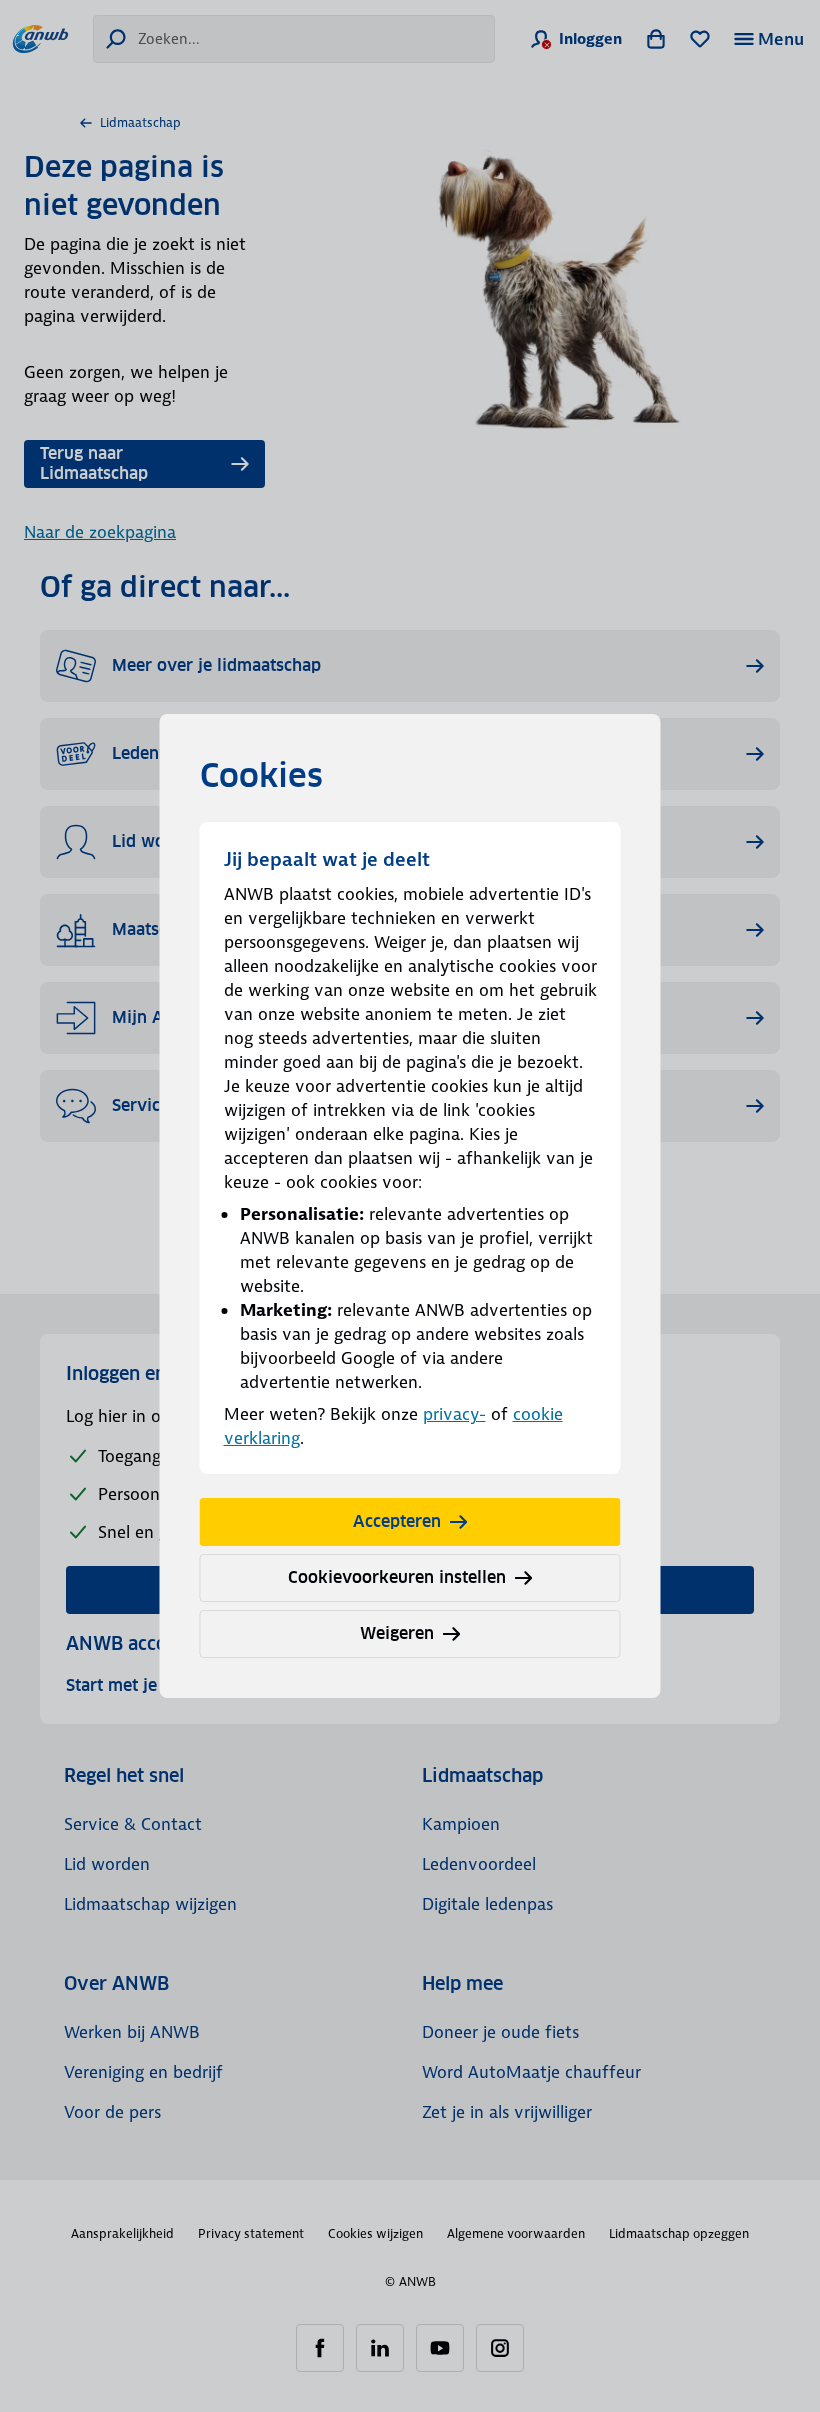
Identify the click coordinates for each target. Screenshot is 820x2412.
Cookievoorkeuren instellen (397, 1577)
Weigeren (397, 1633)
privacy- (454, 1414)
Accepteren (397, 1521)
